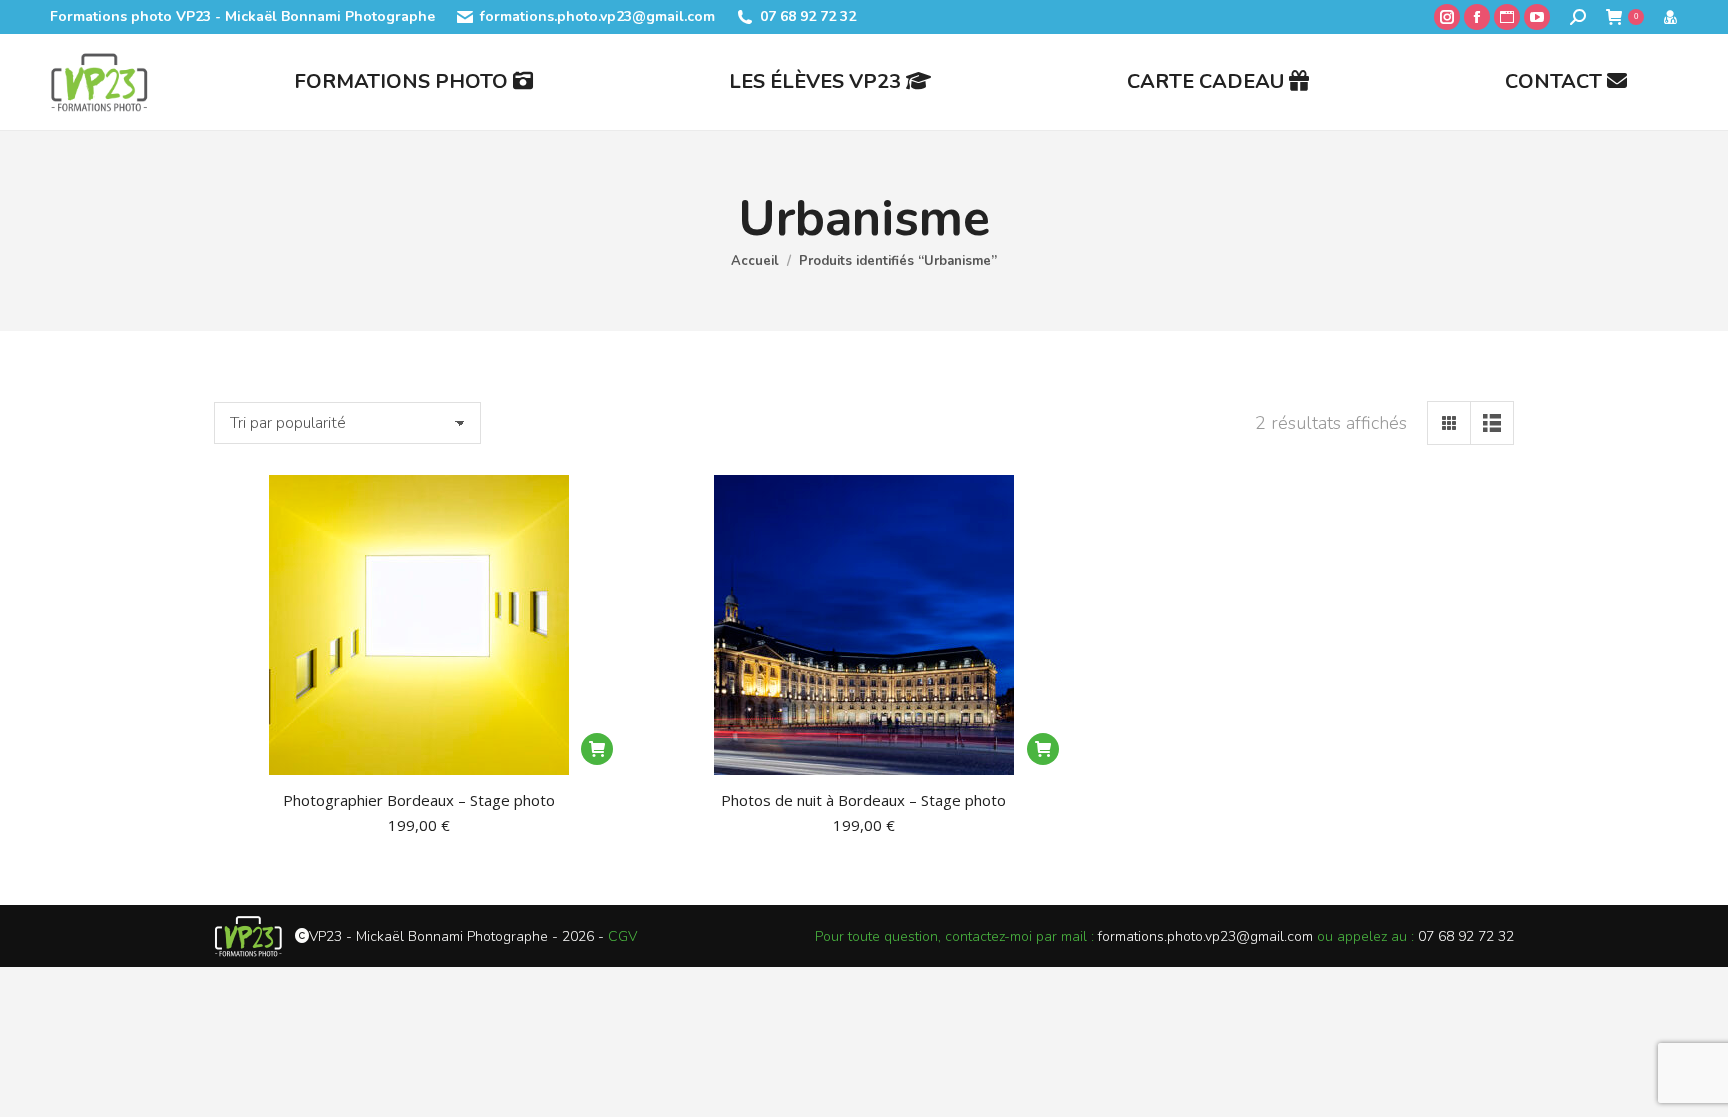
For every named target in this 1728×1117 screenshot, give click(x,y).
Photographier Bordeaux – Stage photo (419, 800)
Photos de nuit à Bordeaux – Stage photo (863, 800)
